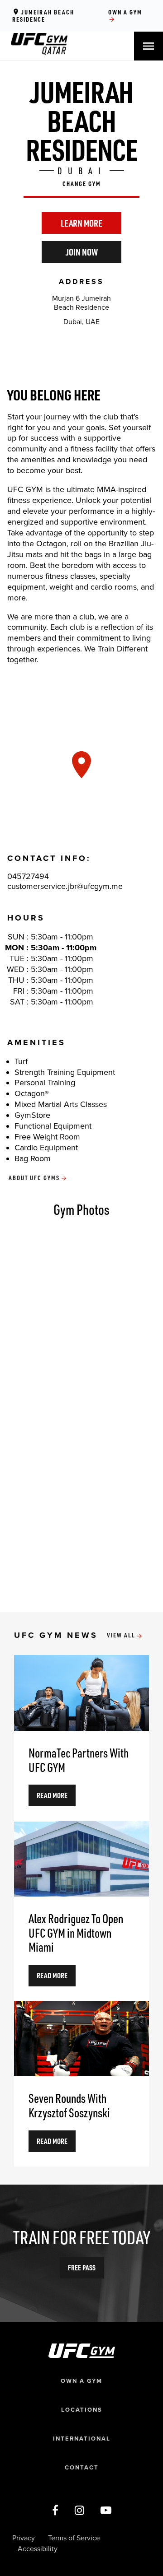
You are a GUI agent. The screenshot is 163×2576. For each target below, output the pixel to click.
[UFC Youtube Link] (106, 2511)
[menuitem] (39, 53)
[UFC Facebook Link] (55, 2511)
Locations (82, 2410)
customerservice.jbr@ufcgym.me (65, 886)
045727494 (28, 876)
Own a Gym (81, 2381)
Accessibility (38, 2549)
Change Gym (82, 184)
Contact (82, 2468)
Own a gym (125, 16)
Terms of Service (74, 2538)
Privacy (24, 2538)
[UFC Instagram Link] (79, 2511)
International (82, 2439)
